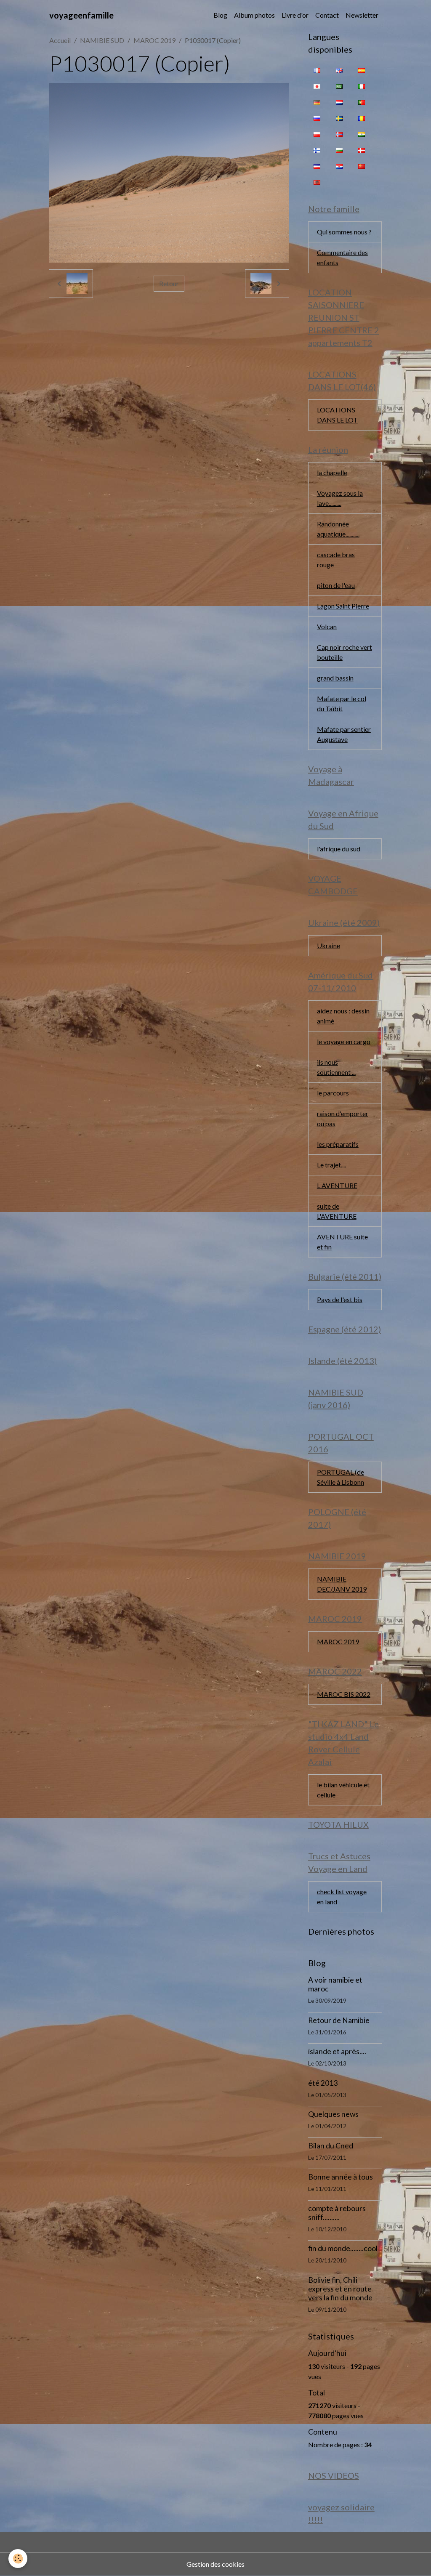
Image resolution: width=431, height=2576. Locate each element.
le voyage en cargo (344, 1041)
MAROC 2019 (154, 40)
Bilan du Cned (331, 2146)
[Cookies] (18, 2559)
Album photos (254, 15)
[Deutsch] (317, 102)
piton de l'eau (336, 585)
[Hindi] (362, 134)
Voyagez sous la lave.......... (340, 498)
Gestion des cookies (215, 2564)
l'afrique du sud (339, 849)
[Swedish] (339, 118)
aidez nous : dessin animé (343, 1016)
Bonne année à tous (341, 2177)
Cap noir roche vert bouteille (345, 652)
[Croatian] (339, 166)
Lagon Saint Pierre (343, 606)
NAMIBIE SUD (102, 40)
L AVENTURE (337, 1185)
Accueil (60, 40)
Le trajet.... (331, 1165)
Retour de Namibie (339, 2020)
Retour (169, 283)
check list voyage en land (342, 1897)
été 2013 (323, 2083)
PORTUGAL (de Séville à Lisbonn (341, 1477)
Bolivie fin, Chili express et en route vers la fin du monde (340, 2289)
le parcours (333, 1093)
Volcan (327, 626)
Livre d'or (295, 15)
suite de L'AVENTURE (337, 1211)
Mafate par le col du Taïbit (342, 703)
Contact (327, 15)
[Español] (362, 70)
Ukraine (329, 945)
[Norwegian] (339, 134)
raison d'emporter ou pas (343, 1118)
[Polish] (317, 134)
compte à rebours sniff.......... (337, 2213)
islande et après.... (337, 2051)
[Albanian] (317, 182)
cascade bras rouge (336, 560)
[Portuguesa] (362, 102)
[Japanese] (317, 86)
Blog (220, 15)
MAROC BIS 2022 (344, 1694)
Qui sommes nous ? (344, 232)
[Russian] (317, 118)
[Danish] (362, 150)
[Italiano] (362, 86)
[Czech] (317, 166)
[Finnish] (317, 150)
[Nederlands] (339, 102)
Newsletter (362, 15)
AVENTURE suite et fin (342, 1242)
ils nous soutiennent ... (336, 1067)
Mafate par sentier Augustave (344, 734)
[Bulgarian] (339, 150)
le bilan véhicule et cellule (343, 1790)
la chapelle (332, 472)
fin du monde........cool (343, 2248)
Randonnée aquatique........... (338, 529)
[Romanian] (362, 118)
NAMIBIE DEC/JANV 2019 (342, 1584)
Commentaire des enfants (342, 257)
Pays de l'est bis (340, 1299)
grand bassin (335, 678)
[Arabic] (339, 86)
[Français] (317, 70)
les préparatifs (338, 1144)
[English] (339, 70)
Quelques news (333, 2114)
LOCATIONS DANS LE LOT (337, 415)
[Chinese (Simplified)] (362, 166)
